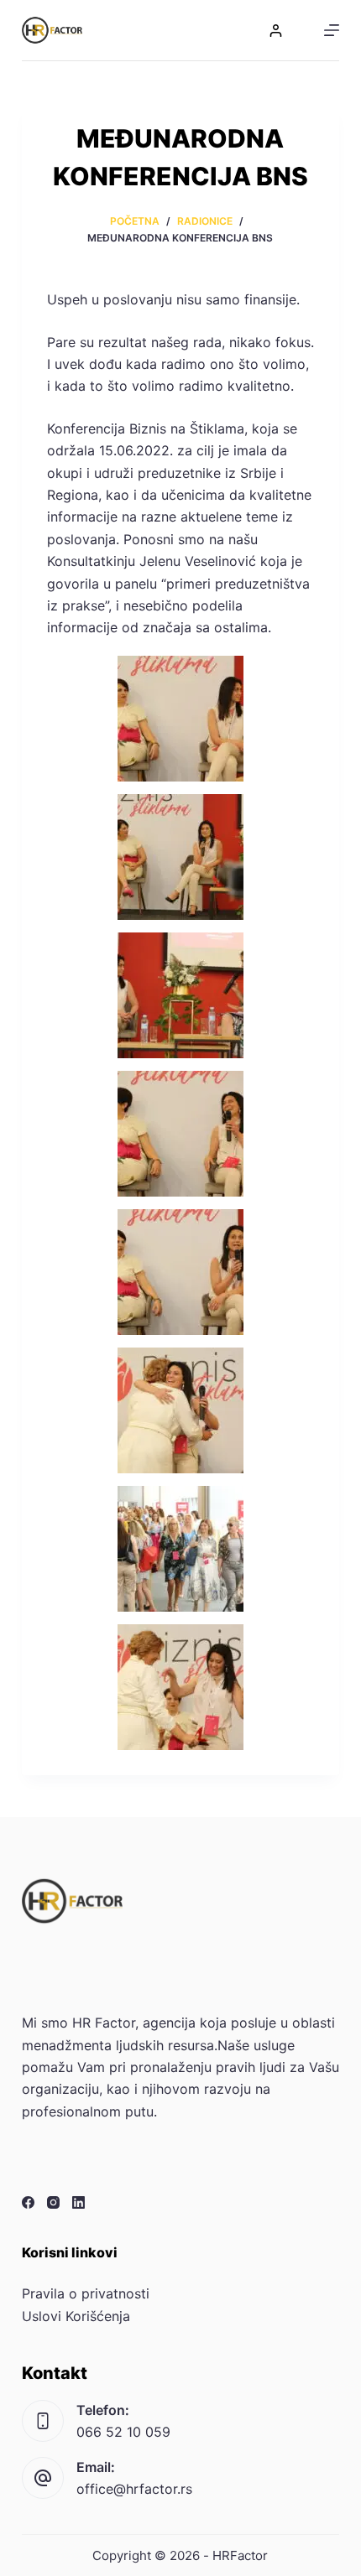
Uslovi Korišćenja (76, 2316)
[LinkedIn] (78, 2202)
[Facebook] (28, 2202)
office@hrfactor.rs (134, 2489)
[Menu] (332, 30)
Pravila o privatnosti (86, 2293)
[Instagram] (53, 2202)
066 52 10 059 (123, 2432)
